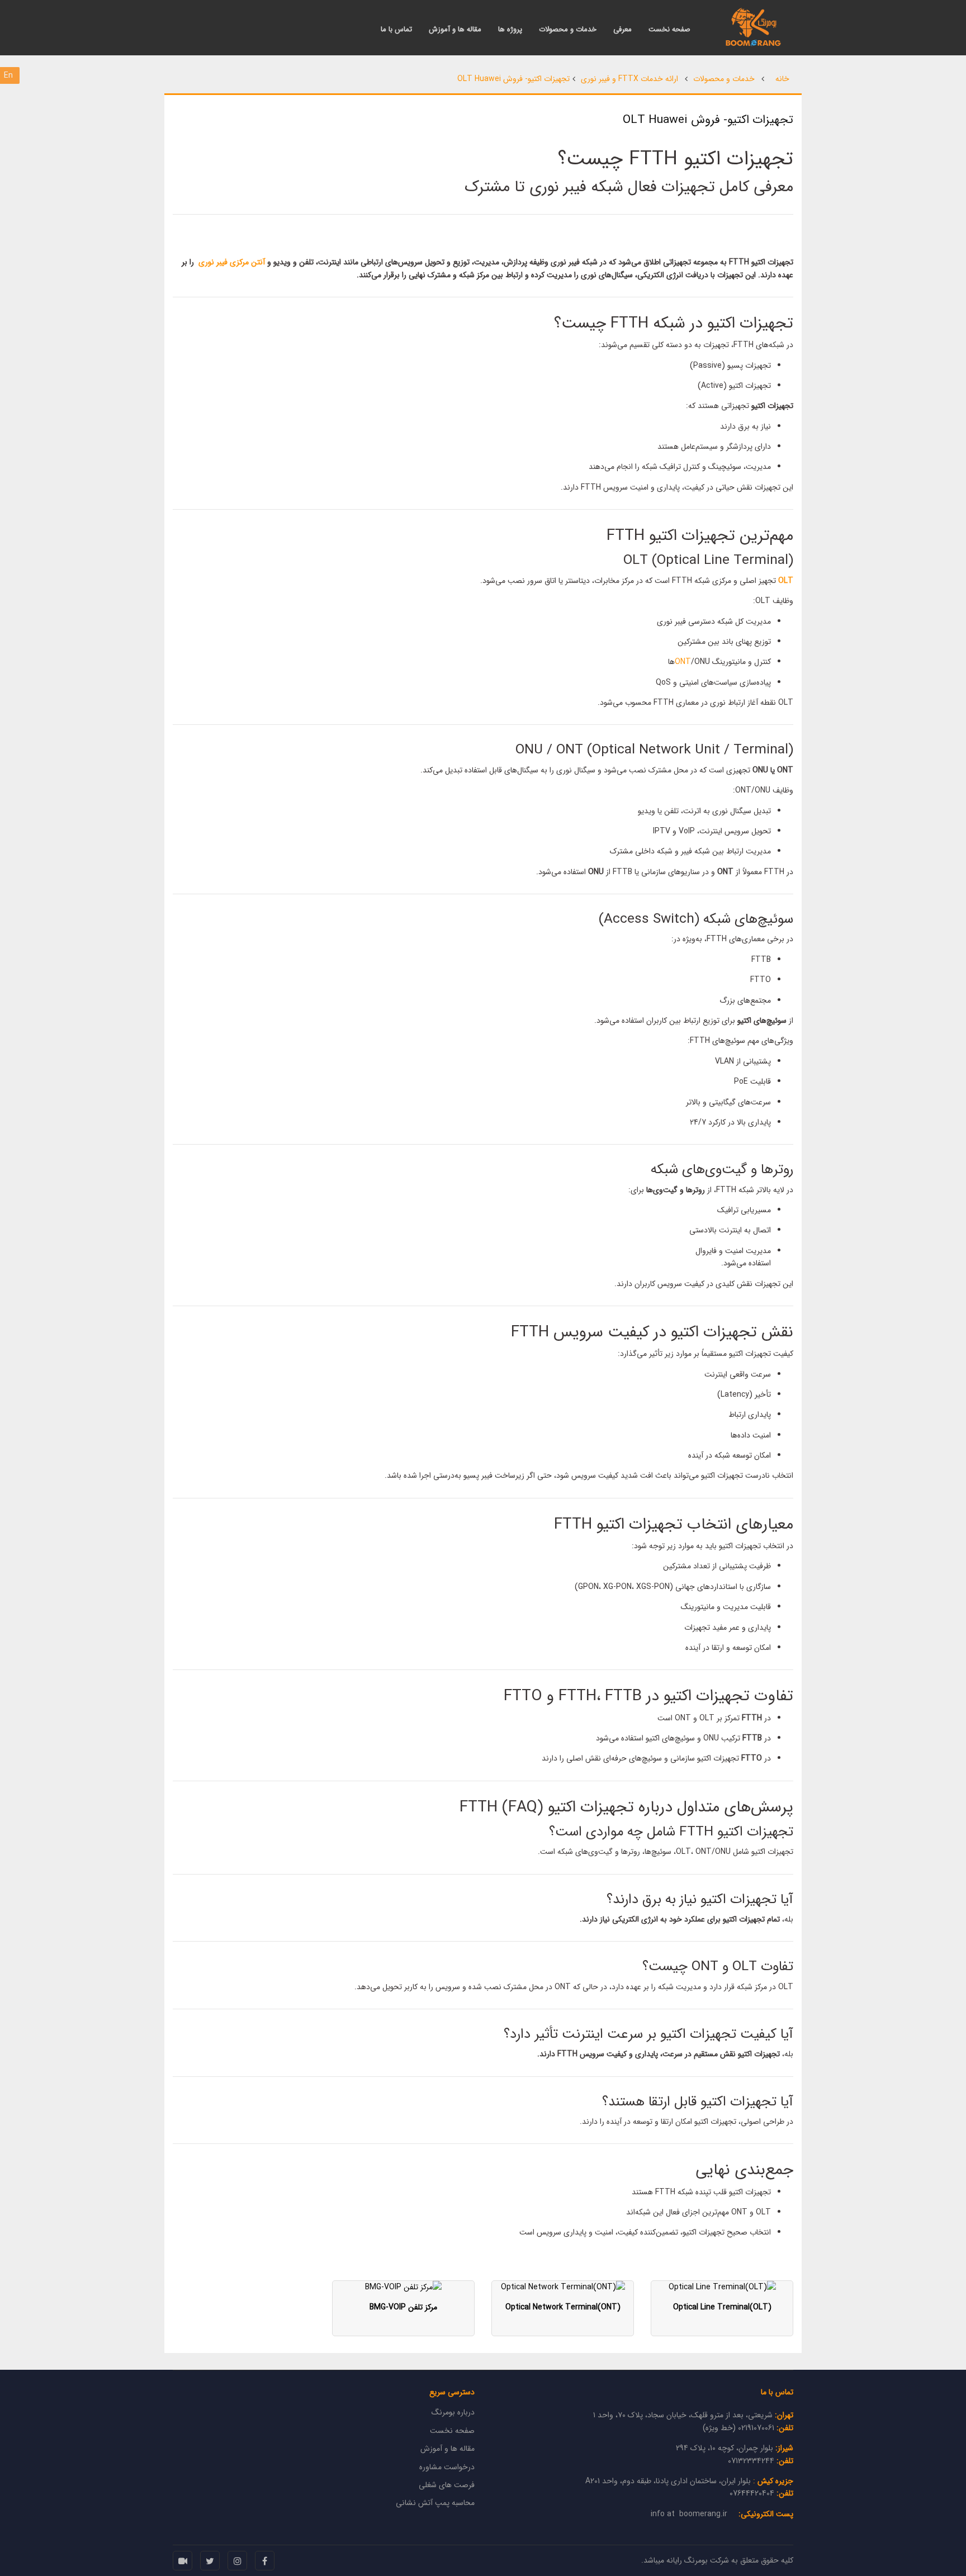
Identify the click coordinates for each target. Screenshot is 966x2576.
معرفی (622, 30)
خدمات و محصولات (568, 30)
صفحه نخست (669, 30)
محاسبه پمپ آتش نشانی (435, 2503)
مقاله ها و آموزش (455, 30)
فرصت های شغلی (447, 2485)
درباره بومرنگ (453, 2412)
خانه (782, 79)
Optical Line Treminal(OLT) (722, 2307)
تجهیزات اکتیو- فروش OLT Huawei (513, 79)
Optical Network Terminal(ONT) (563, 2307)
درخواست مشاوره (447, 2467)
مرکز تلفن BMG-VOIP (403, 2307)
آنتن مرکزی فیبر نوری (233, 262)
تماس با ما (396, 30)
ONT (683, 662)
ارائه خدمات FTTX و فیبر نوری (629, 79)
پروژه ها (510, 30)
